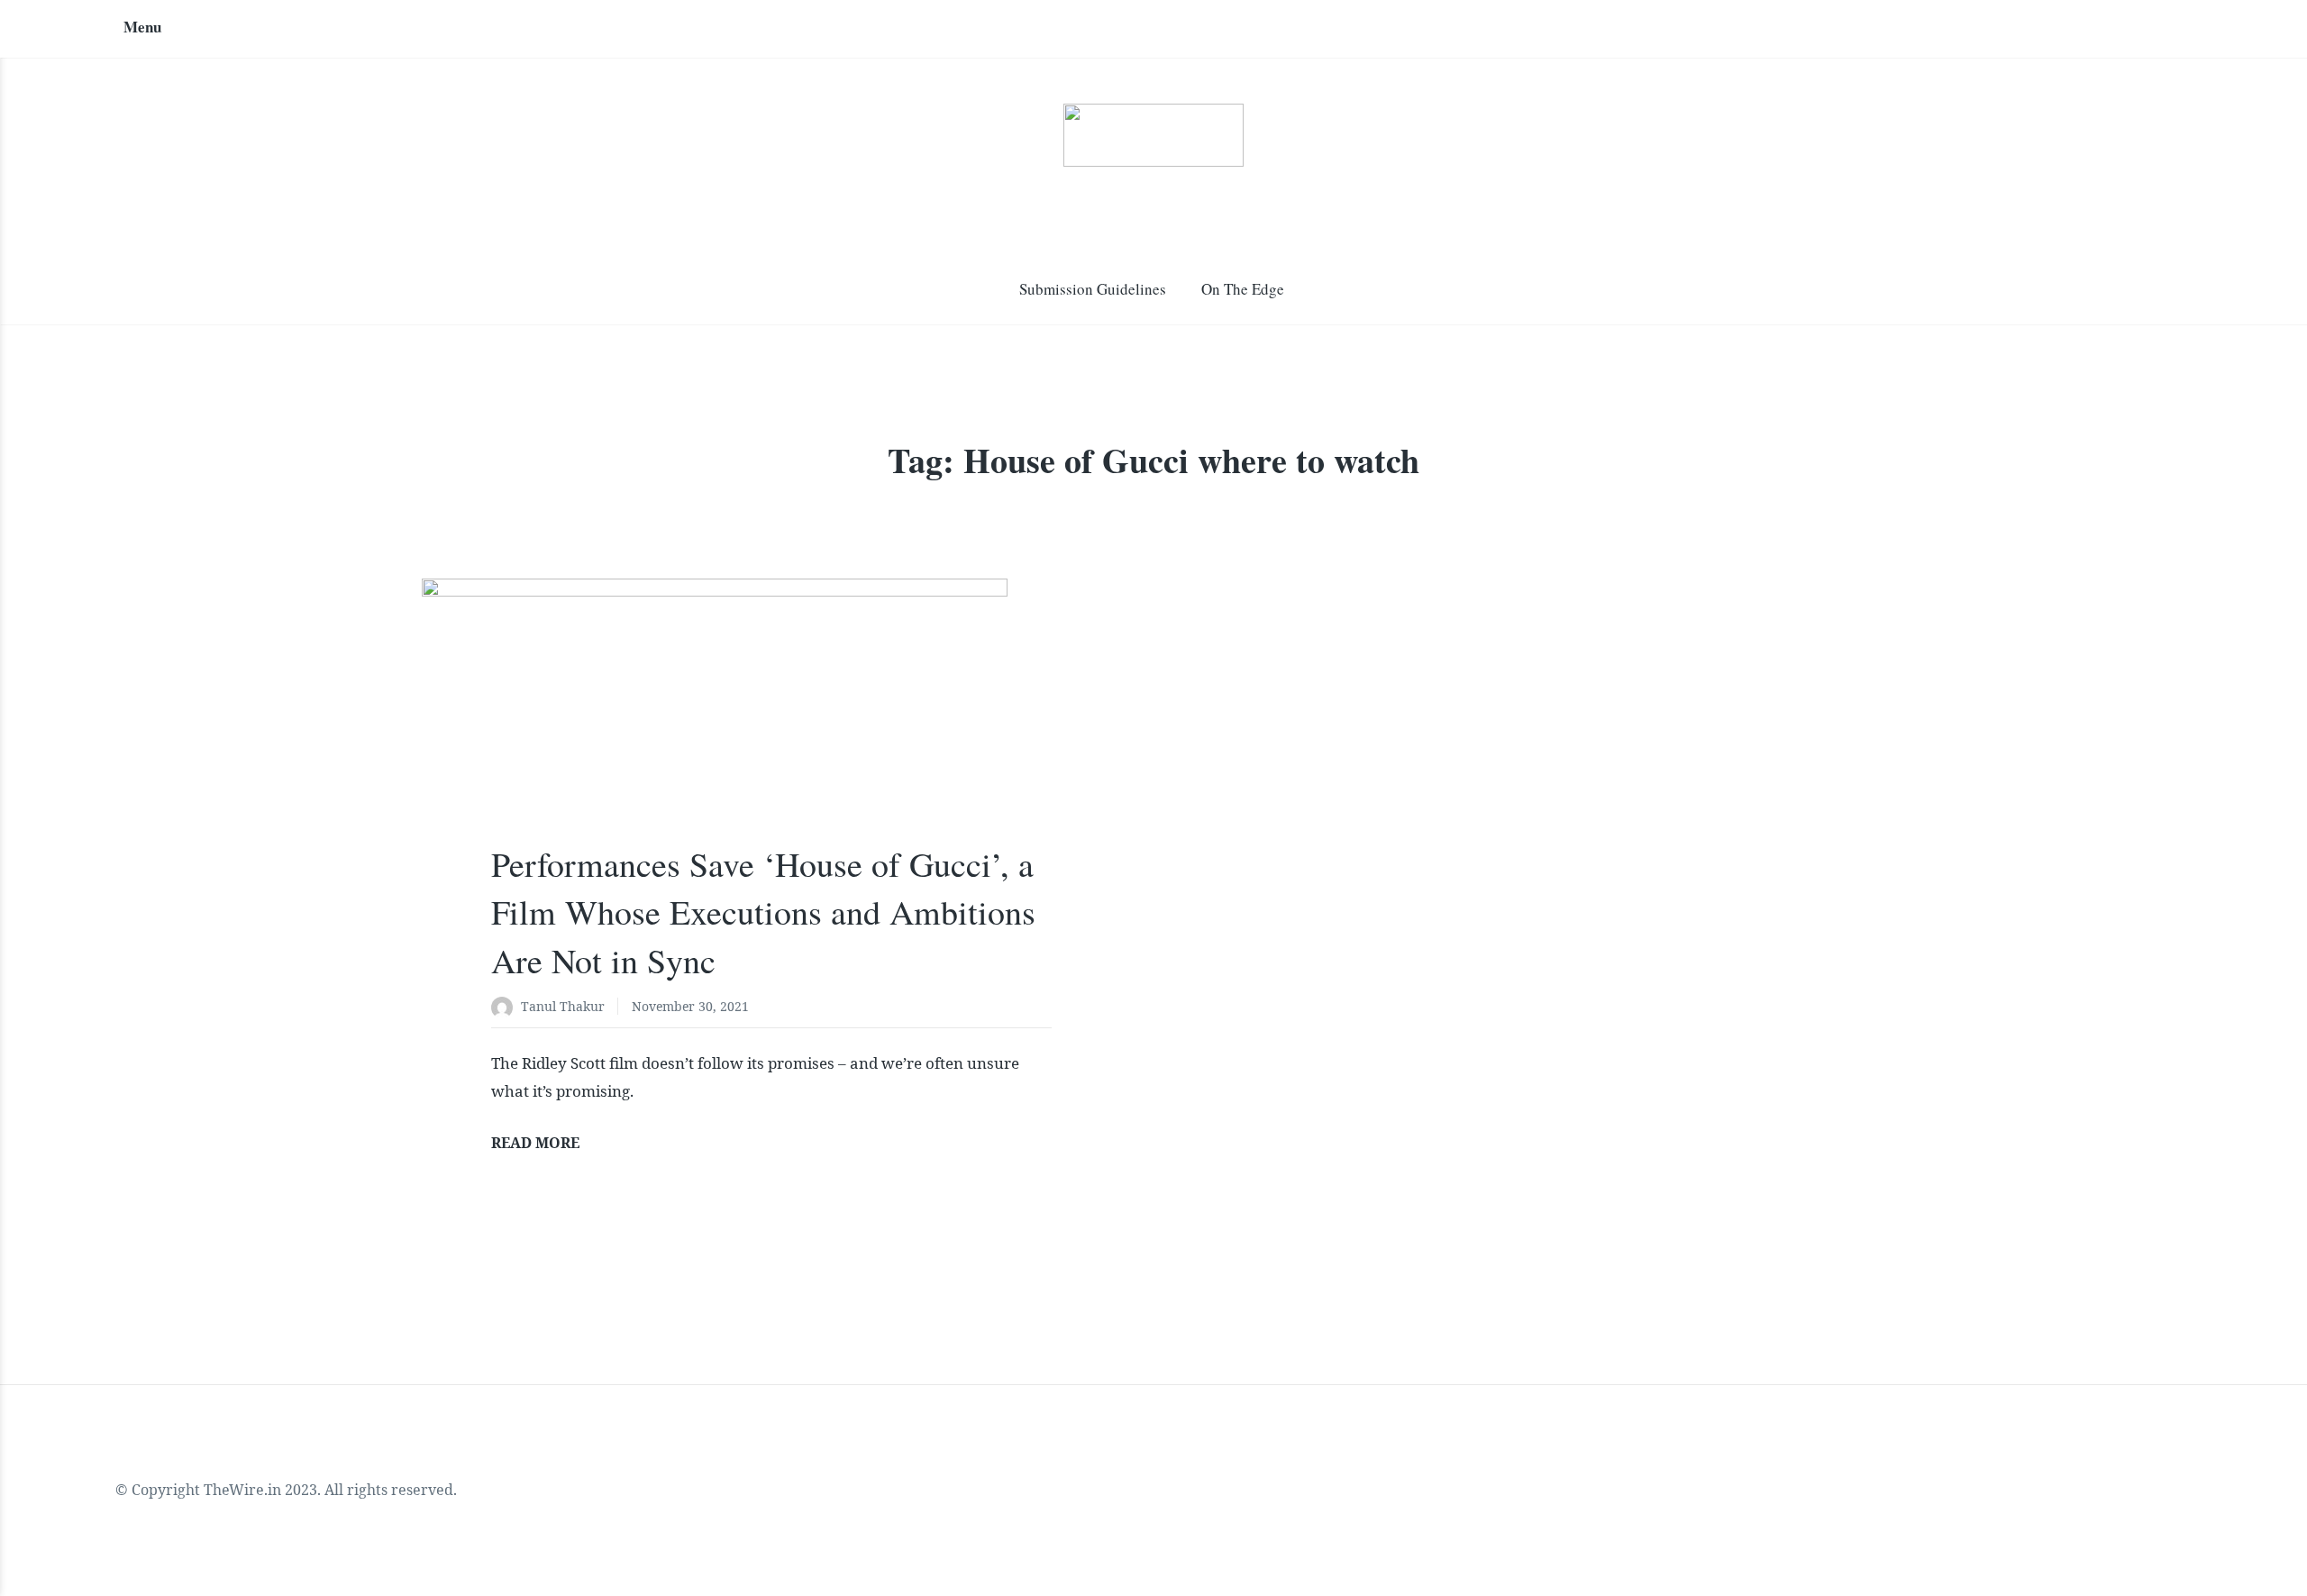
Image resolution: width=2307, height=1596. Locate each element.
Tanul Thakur (563, 1006)
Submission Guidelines (1093, 289)
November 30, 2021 (690, 1006)
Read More (535, 1143)
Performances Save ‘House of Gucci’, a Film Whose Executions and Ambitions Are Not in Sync (763, 912)
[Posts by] (506, 1008)
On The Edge (1243, 289)
